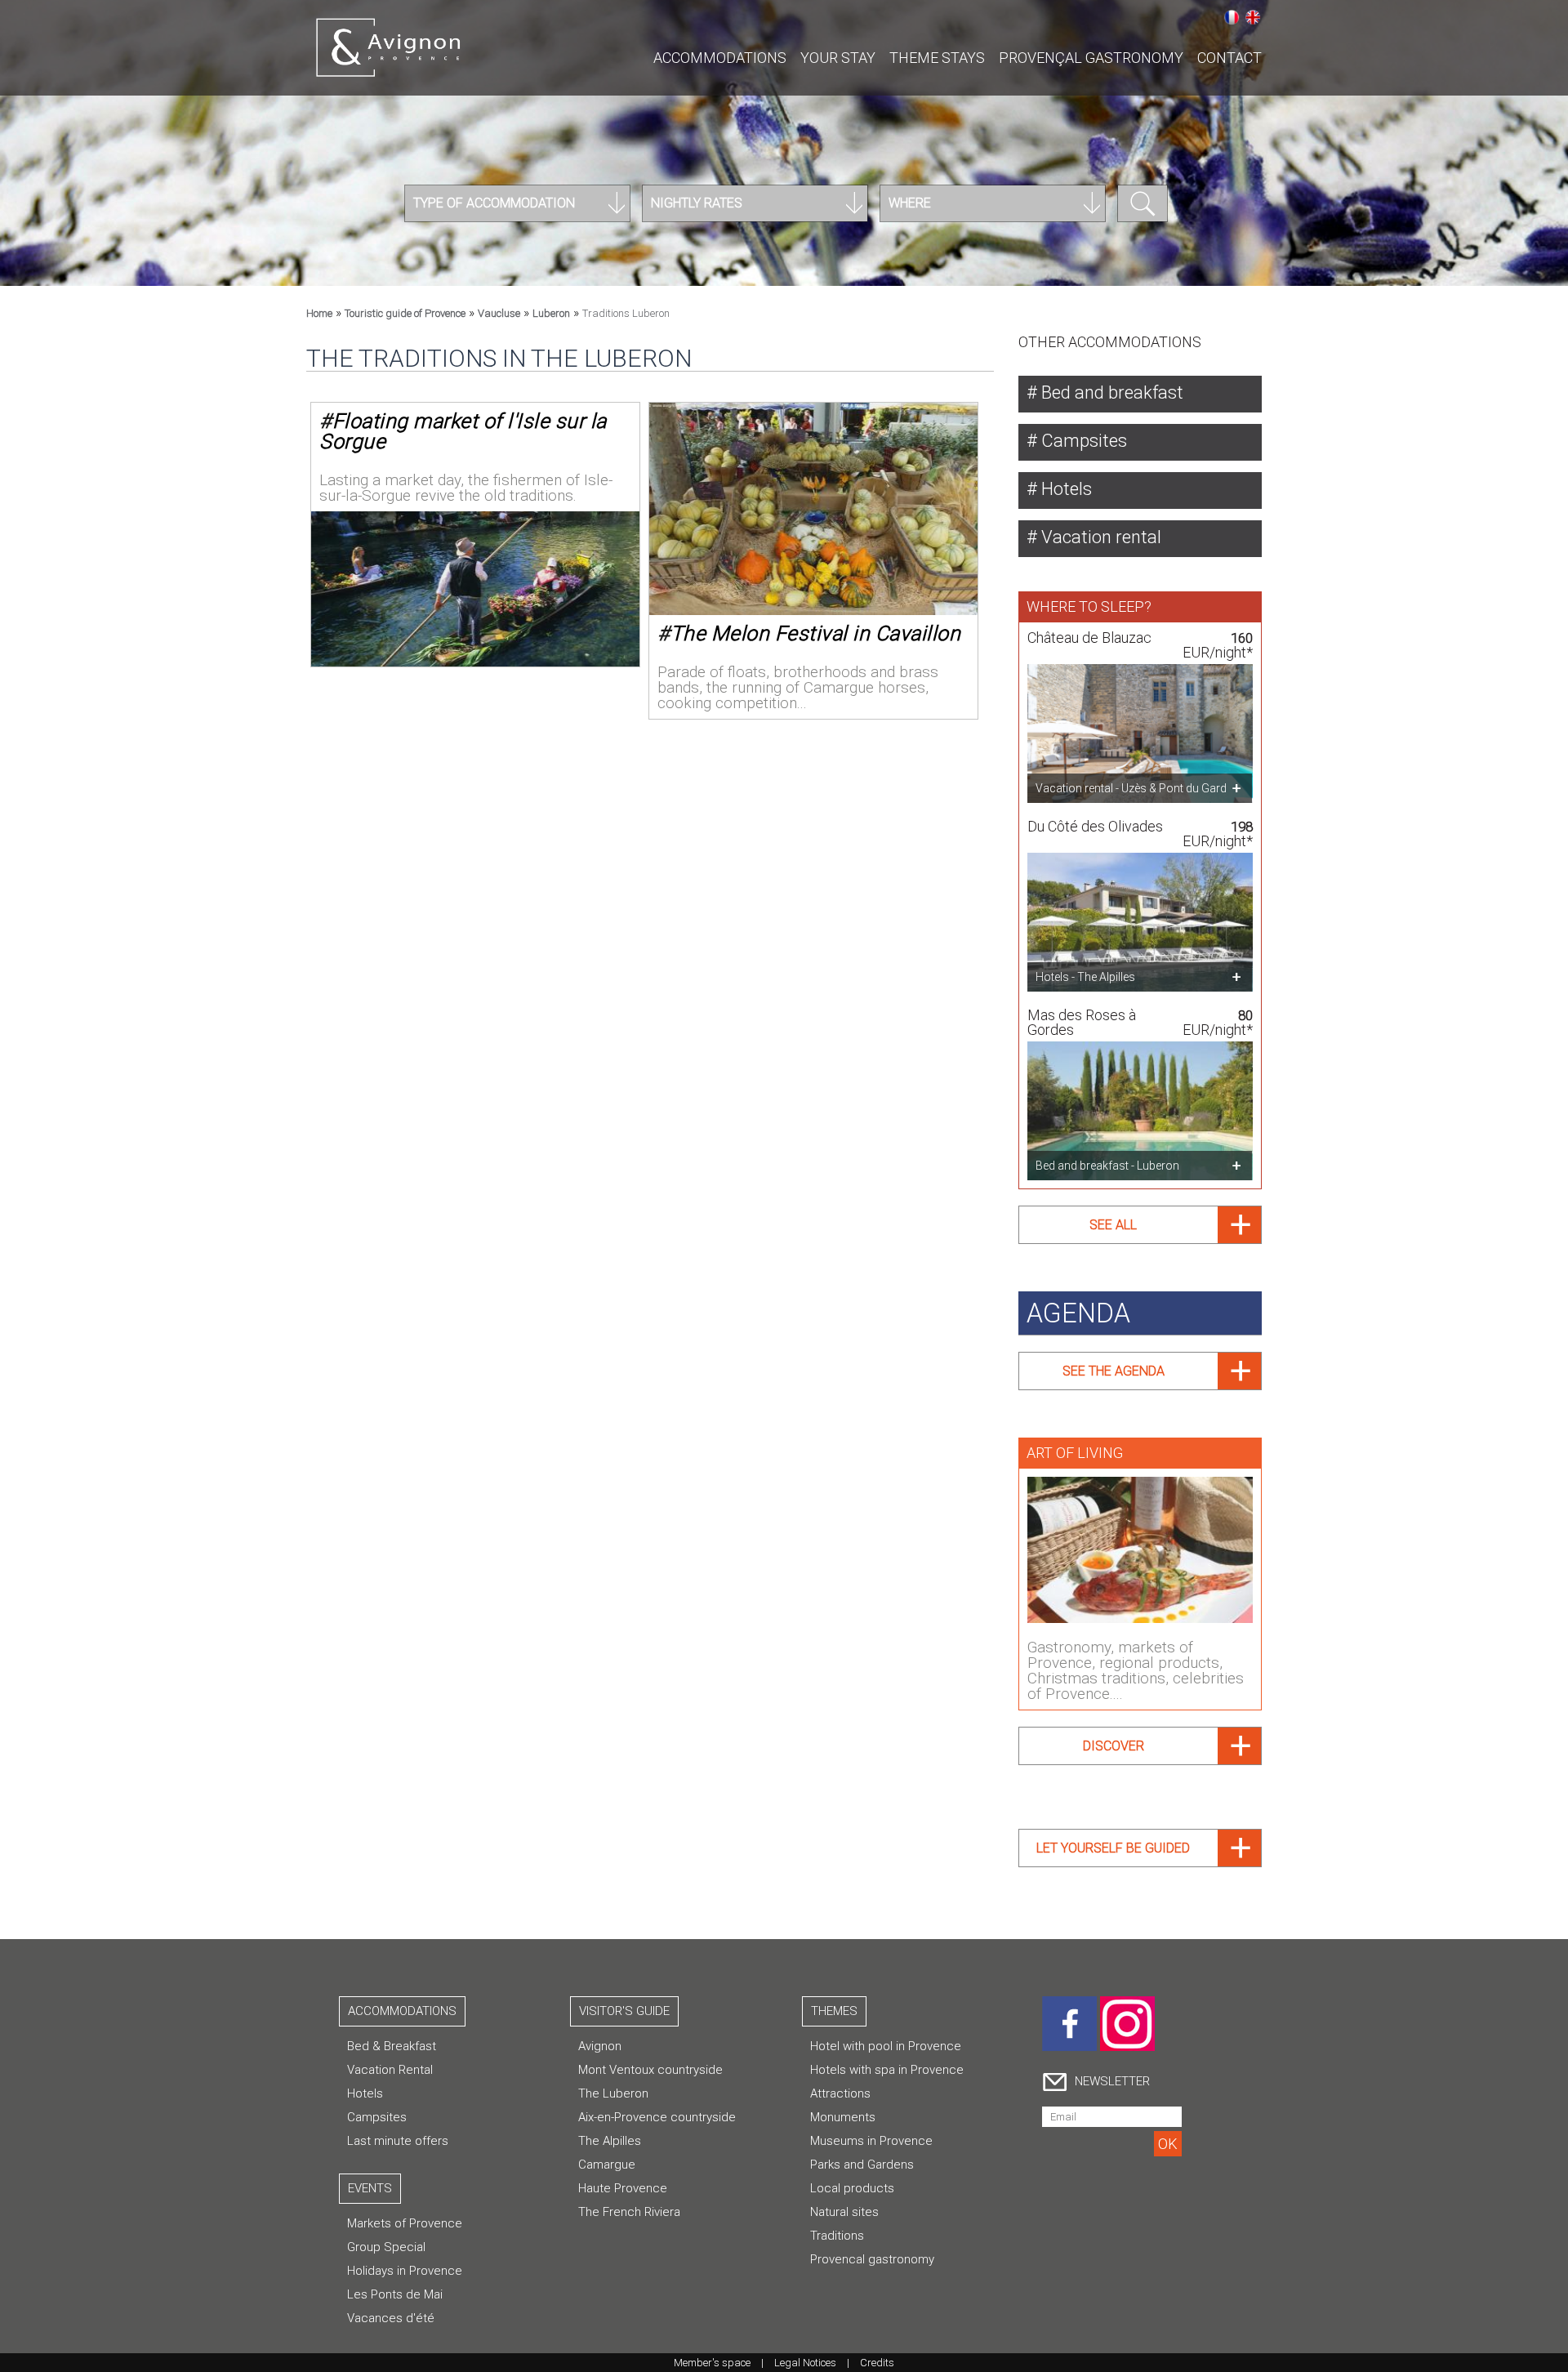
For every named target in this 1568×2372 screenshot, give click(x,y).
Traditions (837, 2236)
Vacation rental (1099, 537)
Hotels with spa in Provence (887, 2070)
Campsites (1082, 441)
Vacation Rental (390, 2070)
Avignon (600, 2046)
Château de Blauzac (1089, 638)
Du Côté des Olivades (1095, 826)
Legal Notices (805, 2363)
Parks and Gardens (862, 2165)
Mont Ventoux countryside (650, 2070)
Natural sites (844, 2212)
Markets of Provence (405, 2223)
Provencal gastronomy (872, 2259)
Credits (877, 2363)
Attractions (840, 2093)
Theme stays (937, 58)
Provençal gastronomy (1091, 58)
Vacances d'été (391, 2318)
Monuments (843, 2117)
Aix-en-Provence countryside (657, 2117)
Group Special (386, 2247)
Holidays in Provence (405, 2271)
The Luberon (613, 2093)
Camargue (607, 2165)
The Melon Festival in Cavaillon (816, 633)
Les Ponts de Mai (395, 2294)
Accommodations (720, 58)
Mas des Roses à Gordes (1082, 1022)
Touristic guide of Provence (405, 313)
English (1253, 17)
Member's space (712, 2363)
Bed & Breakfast (392, 2046)
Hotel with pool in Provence (886, 2046)
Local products (852, 2188)
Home (319, 313)
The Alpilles (610, 2141)
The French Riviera (629, 2212)
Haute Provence (623, 2188)
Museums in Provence (871, 2141)
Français (1232, 17)
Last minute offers (398, 2141)
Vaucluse (499, 313)
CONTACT (1229, 58)
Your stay (838, 58)
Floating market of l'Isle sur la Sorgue (463, 431)
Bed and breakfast (1110, 392)
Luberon (551, 313)
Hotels (1065, 489)
